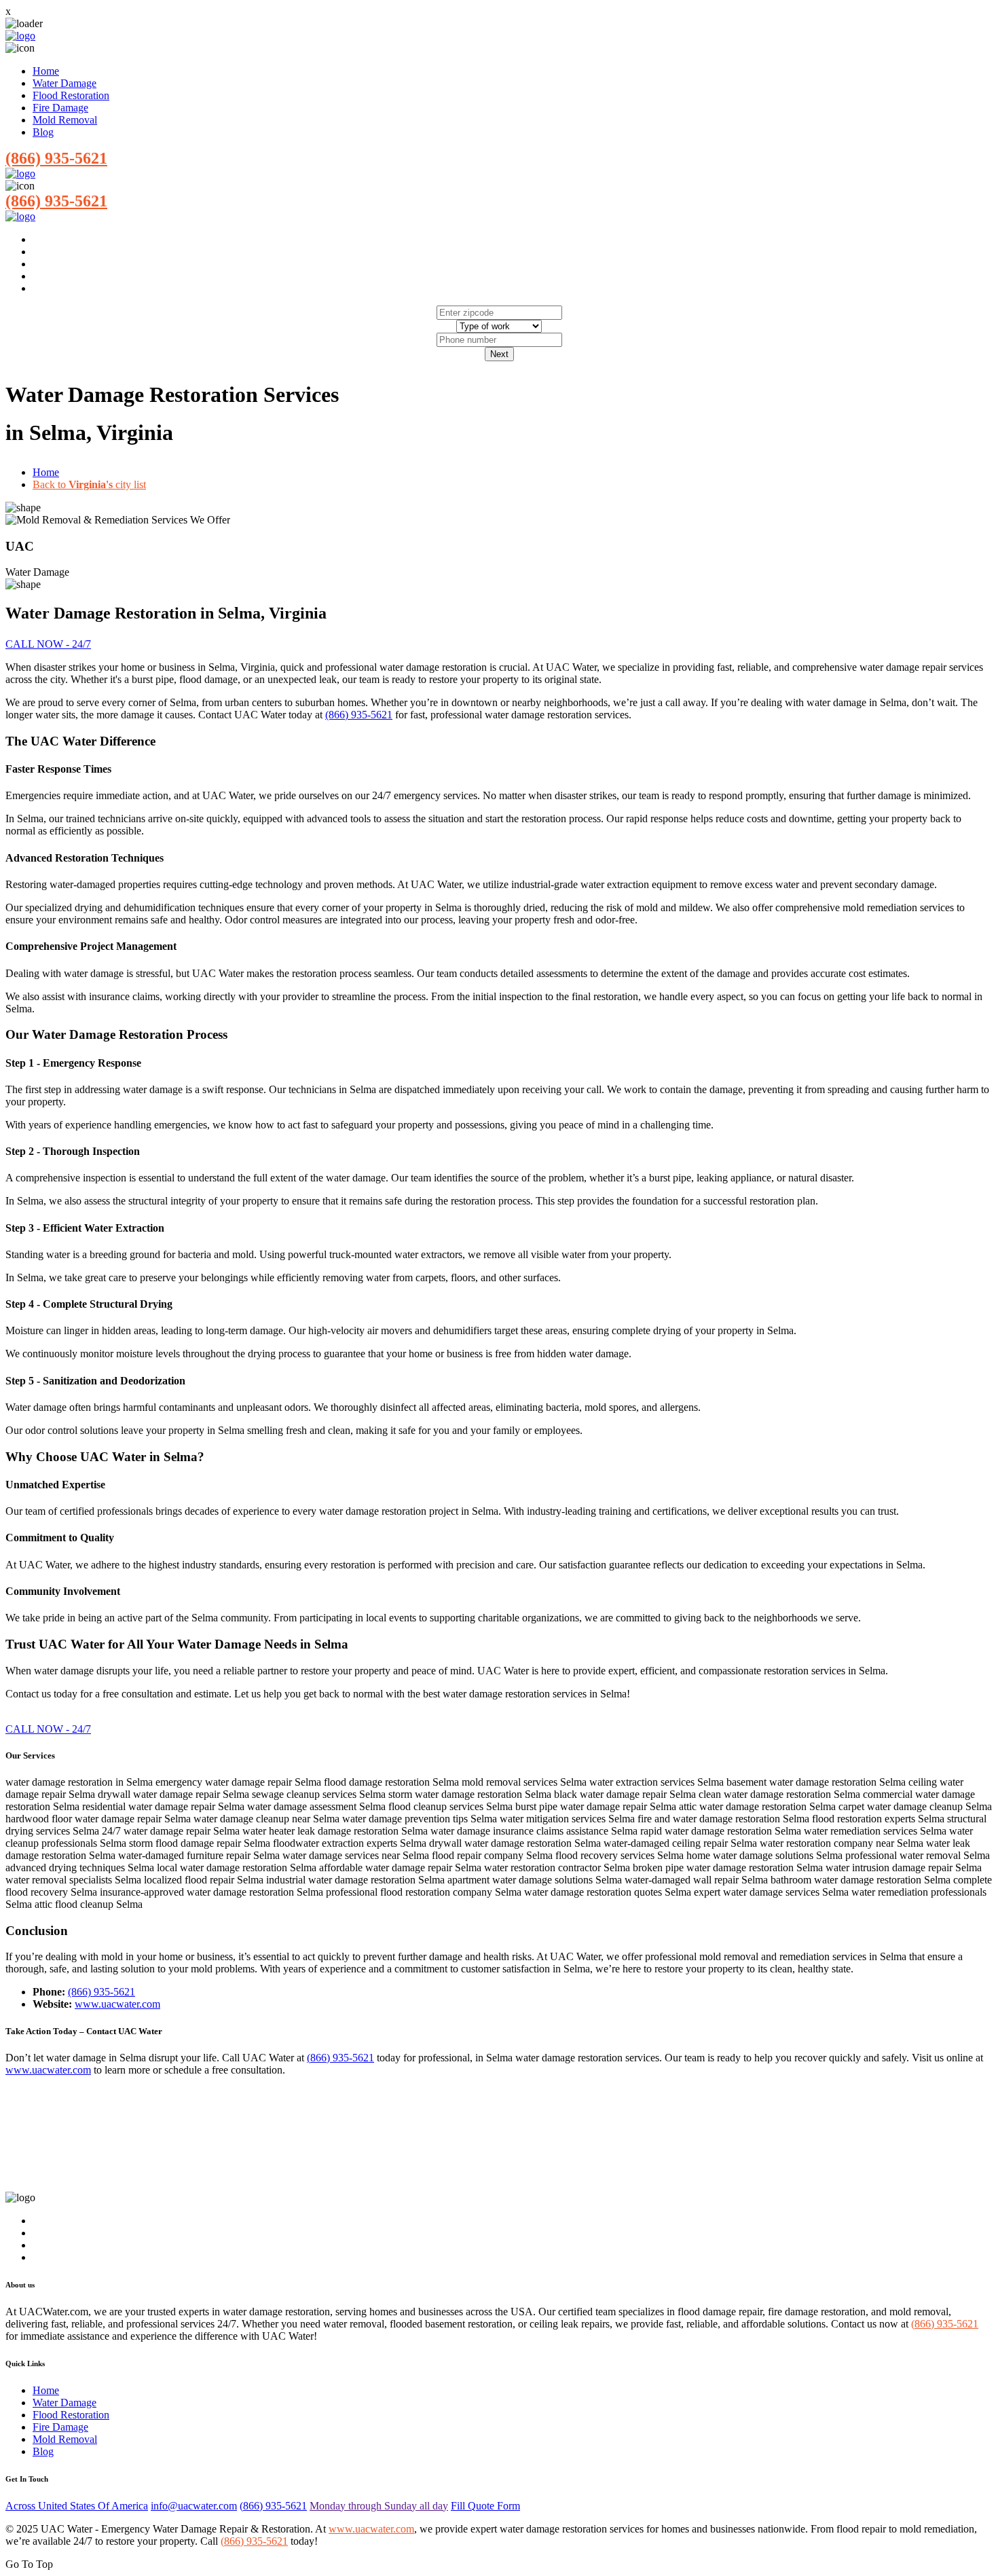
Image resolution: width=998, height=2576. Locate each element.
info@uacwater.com (194, 2506)
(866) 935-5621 (56, 158)
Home (46, 71)
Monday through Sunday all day (379, 2506)
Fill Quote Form (485, 2506)
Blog (43, 132)
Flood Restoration (71, 95)
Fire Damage (60, 108)
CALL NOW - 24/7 (48, 644)
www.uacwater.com (117, 2004)
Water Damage (64, 83)
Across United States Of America (77, 2506)
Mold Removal (65, 120)
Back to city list (89, 484)
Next (499, 354)
